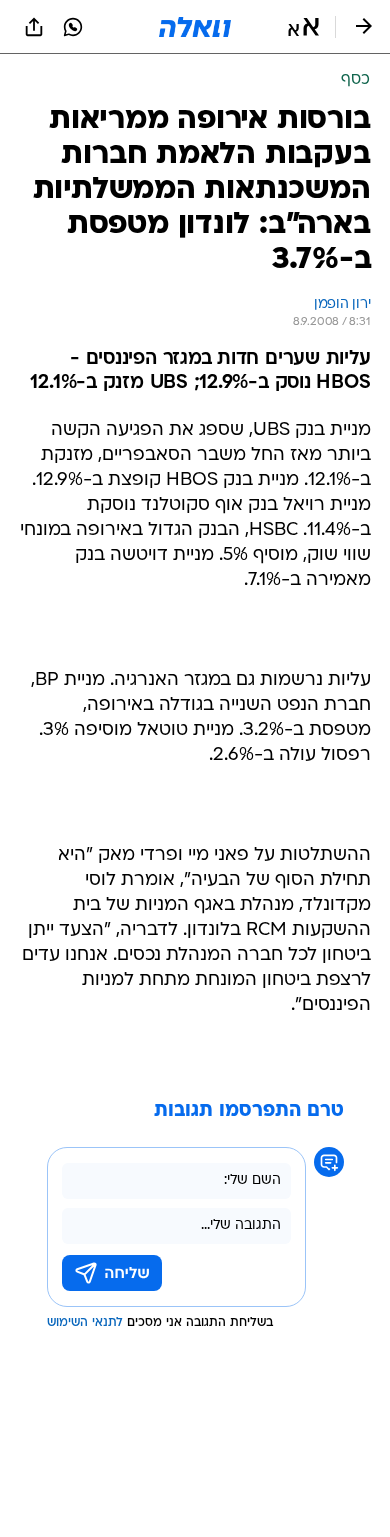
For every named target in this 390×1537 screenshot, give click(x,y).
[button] (303, 27)
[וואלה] (195, 27)
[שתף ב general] (34, 27)
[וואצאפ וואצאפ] (73, 27)
